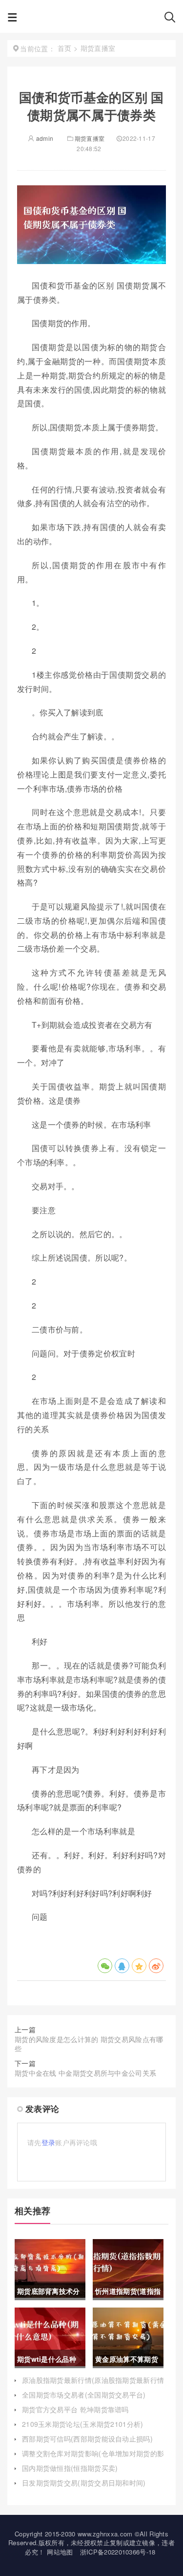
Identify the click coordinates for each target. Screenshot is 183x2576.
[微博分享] (156, 1966)
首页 (65, 48)
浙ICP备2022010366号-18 (118, 2552)
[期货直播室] (90, 20)
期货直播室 (90, 138)
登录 (49, 2142)
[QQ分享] (122, 1966)
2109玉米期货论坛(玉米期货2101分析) (83, 2424)
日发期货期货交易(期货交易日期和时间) (84, 2483)
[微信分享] (105, 1966)
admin (44, 138)
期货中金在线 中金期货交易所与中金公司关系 (85, 2073)
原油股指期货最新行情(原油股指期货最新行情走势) (93, 2385)
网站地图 (60, 2552)
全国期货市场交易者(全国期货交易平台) (84, 2395)
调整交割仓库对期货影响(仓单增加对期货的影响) (93, 2458)
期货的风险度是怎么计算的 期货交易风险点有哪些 (89, 2044)
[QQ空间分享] (139, 1966)
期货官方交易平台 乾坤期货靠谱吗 (75, 2409)
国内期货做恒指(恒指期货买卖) (70, 2468)
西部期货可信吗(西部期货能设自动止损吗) (87, 2439)
